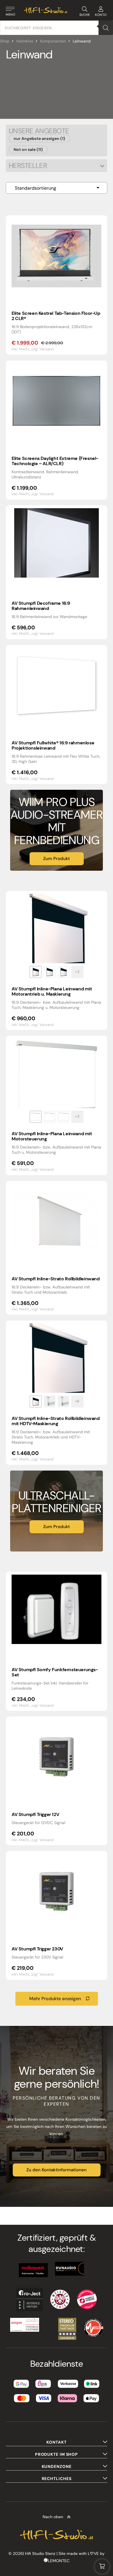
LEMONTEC (59, 2561)
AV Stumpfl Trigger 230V (37, 1949)
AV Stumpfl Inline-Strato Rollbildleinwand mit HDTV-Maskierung (56, 1421)
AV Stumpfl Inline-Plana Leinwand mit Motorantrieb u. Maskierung (52, 991)
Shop (5, 41)
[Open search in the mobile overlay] (57, 28)
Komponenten (53, 41)
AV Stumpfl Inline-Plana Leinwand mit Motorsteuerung (52, 1136)
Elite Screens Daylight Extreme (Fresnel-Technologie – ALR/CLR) (55, 461)
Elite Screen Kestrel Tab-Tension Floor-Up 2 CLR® (56, 316)
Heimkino (25, 41)
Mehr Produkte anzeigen (55, 1999)
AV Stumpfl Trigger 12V (35, 1814)
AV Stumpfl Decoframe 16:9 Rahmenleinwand (41, 606)
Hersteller (28, 166)
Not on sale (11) (28, 149)
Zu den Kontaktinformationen (57, 2170)
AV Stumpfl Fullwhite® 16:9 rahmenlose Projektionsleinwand (53, 745)
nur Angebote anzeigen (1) (39, 138)
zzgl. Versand (42, 349)
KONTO (101, 15)
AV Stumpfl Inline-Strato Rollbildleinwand (56, 1279)
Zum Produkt (57, 859)
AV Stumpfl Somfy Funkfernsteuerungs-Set (55, 1672)
